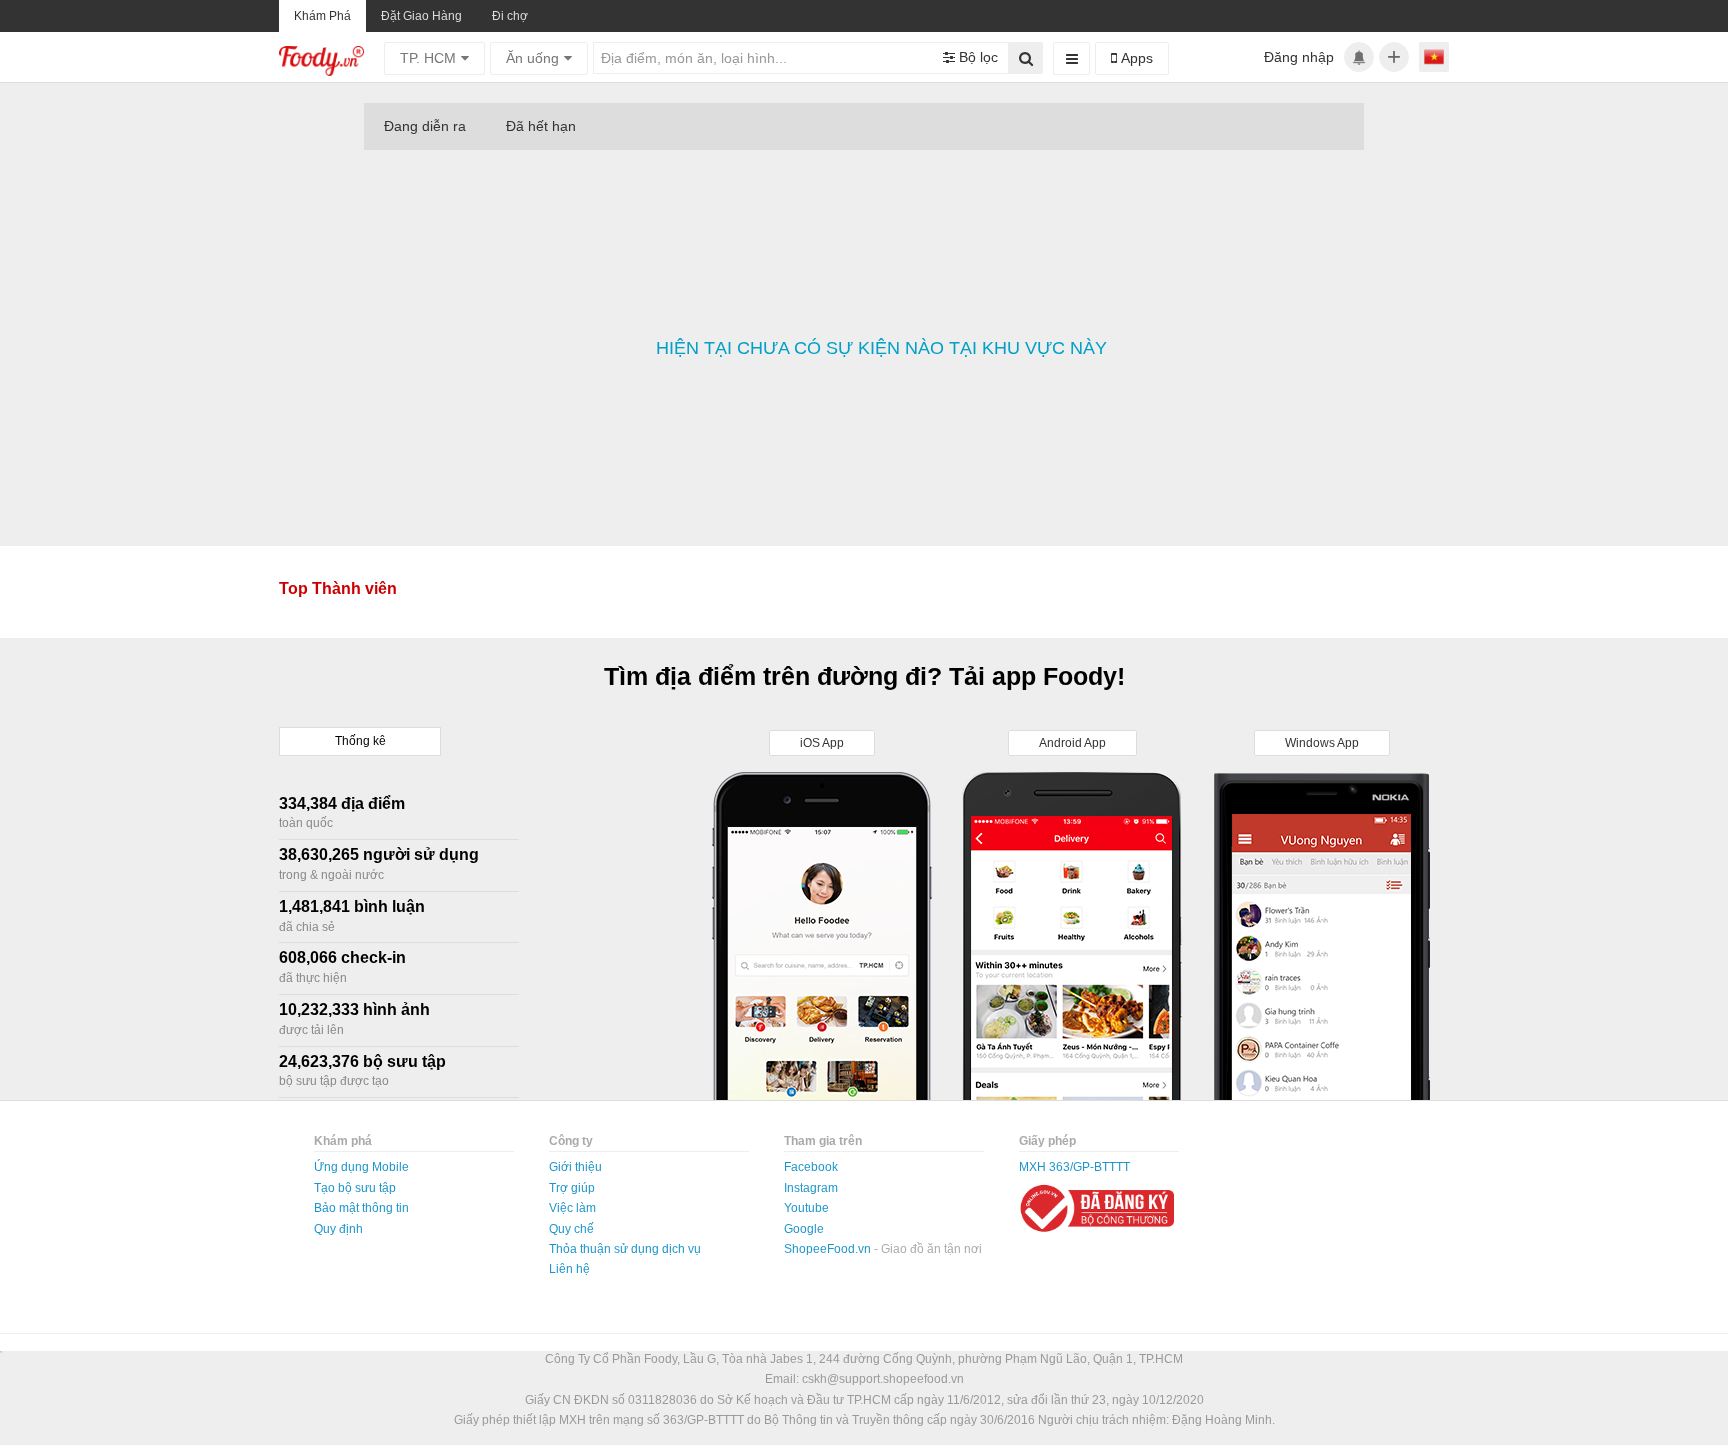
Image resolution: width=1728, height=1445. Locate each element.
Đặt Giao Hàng (421, 16)
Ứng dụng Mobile (361, 1167)
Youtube (806, 1208)
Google (804, 1229)
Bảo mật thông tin (361, 1208)
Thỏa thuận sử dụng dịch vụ (625, 1249)
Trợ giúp (572, 1188)
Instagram (811, 1188)
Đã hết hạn (541, 126)
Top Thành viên (338, 588)
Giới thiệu (575, 1167)
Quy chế (571, 1229)
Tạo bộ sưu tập (355, 1188)
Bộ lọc (976, 57)
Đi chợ (510, 16)
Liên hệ (569, 1269)
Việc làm (572, 1208)
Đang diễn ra (425, 126)
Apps (1135, 58)
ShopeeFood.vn (829, 1249)
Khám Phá (322, 16)
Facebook (811, 1167)
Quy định (338, 1229)
